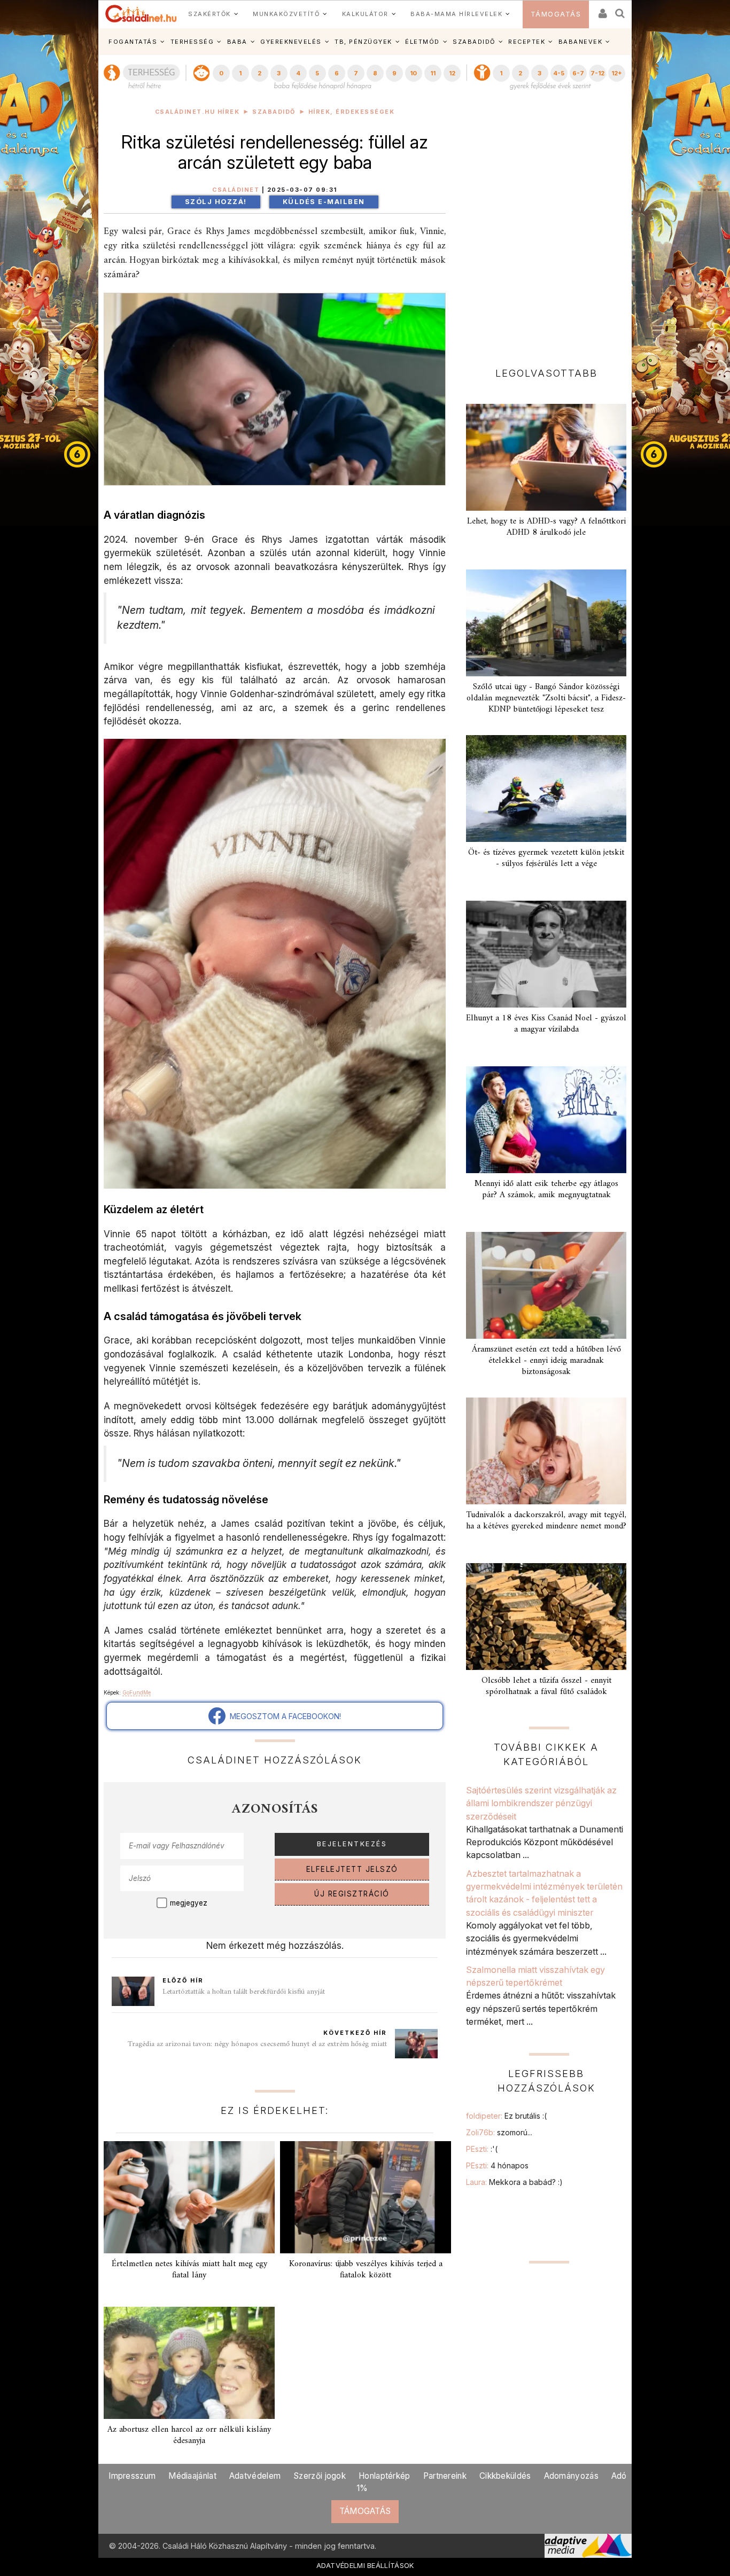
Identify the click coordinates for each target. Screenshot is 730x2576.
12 (452, 73)
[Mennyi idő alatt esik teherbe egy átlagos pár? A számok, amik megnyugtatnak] (546, 1120)
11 (433, 73)
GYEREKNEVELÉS (291, 42)
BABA (237, 42)
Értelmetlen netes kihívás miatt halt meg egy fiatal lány (189, 2270)
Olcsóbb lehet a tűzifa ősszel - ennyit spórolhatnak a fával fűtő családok (546, 1686)
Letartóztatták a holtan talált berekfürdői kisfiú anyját (244, 1992)
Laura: (514, 2182)
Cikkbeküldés (505, 2476)
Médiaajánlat (192, 2476)
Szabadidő (274, 112)
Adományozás (571, 2476)
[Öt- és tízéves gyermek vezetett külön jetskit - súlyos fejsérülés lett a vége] (546, 789)
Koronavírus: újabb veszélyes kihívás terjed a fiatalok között (366, 2270)
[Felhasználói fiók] (602, 10)
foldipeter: (506, 2116)
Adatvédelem (255, 2476)
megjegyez (189, 1903)
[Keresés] (620, 10)
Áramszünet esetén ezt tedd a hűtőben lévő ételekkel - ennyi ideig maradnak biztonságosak (546, 1361)
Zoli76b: (499, 2132)
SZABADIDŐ (474, 42)
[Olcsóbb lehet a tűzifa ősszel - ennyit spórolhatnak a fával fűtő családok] (546, 1617)
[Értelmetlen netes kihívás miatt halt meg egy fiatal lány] (189, 2197)
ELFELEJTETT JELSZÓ (352, 1869)
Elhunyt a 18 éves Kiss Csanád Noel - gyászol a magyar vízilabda (546, 1024)
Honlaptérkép (385, 2476)
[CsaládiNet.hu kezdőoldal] (141, 14)
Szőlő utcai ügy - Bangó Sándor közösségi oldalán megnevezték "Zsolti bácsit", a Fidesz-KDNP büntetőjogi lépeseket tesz (546, 698)
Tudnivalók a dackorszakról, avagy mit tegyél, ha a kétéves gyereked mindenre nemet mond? (546, 1521)
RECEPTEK (527, 42)
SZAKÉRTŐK (209, 14)
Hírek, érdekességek (352, 112)
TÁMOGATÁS (556, 14)
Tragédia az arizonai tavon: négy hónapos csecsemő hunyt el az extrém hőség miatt (257, 2044)
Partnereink (445, 2476)
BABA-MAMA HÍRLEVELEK (456, 14)
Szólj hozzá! (216, 202)
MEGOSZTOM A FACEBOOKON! (283, 1716)
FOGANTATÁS (133, 42)
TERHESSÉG (192, 42)
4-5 (559, 73)
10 (413, 73)
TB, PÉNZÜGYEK (363, 42)
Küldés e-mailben (324, 202)
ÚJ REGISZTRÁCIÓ (352, 1894)
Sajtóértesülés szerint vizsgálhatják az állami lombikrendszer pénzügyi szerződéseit (541, 1803)
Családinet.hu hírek (197, 112)
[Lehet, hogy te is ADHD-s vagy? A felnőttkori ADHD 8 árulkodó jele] (546, 457)
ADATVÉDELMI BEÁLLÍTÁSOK (365, 2565)
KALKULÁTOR (365, 14)
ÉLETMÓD (422, 42)
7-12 (597, 73)
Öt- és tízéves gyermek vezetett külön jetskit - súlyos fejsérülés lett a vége (546, 858)
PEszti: (482, 2149)
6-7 (578, 73)
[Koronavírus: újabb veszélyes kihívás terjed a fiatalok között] (366, 2197)
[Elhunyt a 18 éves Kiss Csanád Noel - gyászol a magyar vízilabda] (546, 954)
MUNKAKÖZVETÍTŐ (286, 14)
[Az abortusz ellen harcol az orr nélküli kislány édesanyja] (189, 2363)
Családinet (236, 190)
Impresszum (132, 2476)
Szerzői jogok (320, 2476)
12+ (617, 73)
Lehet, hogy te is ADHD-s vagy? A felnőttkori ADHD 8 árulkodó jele (546, 527)
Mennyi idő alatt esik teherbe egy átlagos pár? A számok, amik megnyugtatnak (546, 1189)
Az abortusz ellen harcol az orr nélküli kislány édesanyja (189, 2435)
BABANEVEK (581, 42)
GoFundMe (137, 1692)
